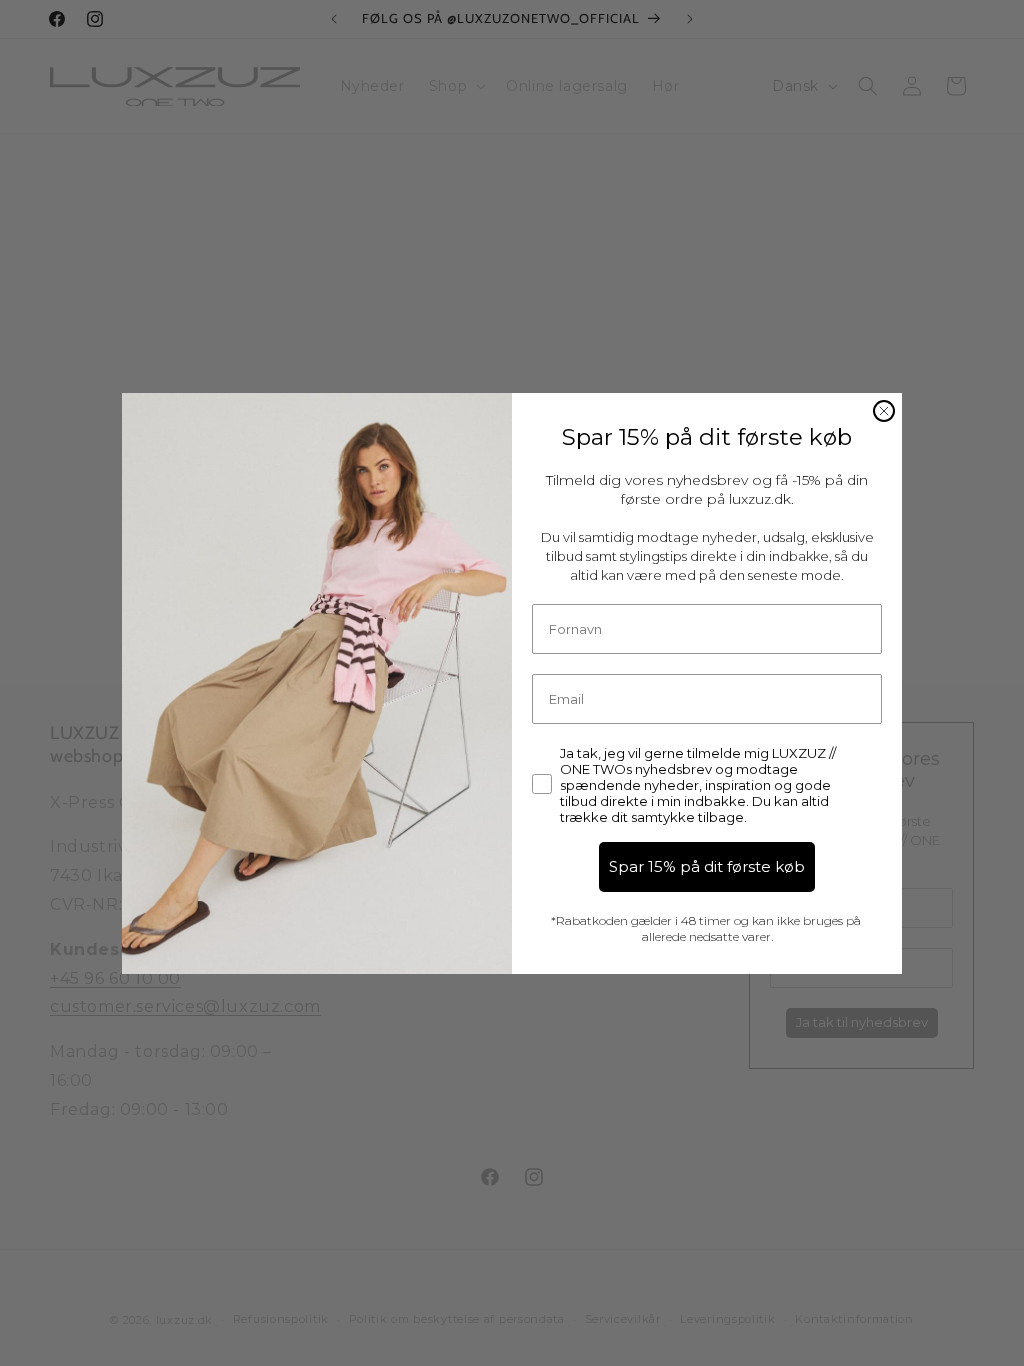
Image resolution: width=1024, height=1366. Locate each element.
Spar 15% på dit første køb (707, 866)
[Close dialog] (884, 411)
